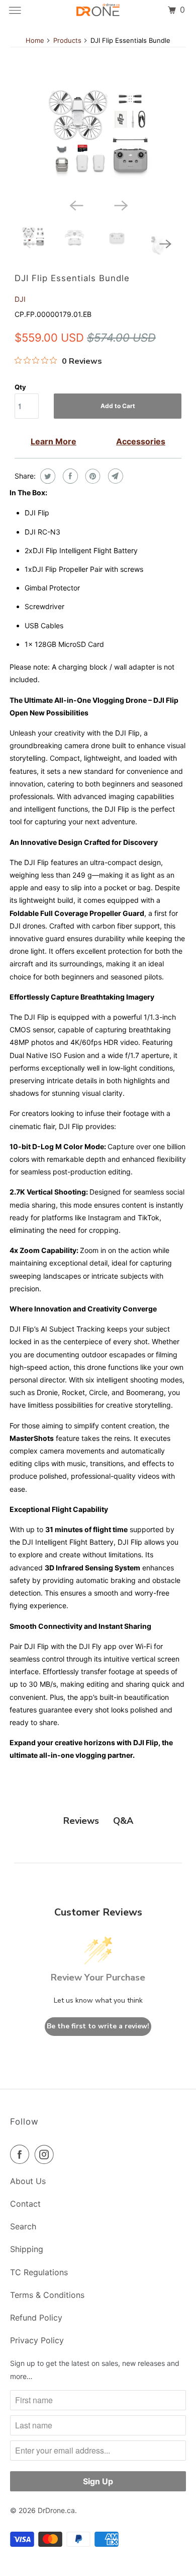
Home (35, 40)
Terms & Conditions (47, 2295)
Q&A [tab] (123, 1821)
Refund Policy (36, 2318)
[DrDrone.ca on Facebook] (22, 2154)
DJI (20, 299)
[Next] (120, 205)
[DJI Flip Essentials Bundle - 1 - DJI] (98, 134)
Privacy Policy (37, 2340)
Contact (25, 2204)
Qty (20, 387)
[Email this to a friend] (114, 476)
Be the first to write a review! (98, 2026)
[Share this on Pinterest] (92, 476)
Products (67, 40)
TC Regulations (39, 2272)
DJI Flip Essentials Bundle (72, 278)
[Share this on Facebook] (69, 476)
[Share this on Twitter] (46, 476)
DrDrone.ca (56, 2510)
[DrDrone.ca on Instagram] (46, 2154)
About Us (28, 2181)
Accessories (141, 441)
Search (23, 2226)
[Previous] (76, 205)
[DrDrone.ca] (98, 10)
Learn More (54, 441)
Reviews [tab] (81, 1821)
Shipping (27, 2249)
